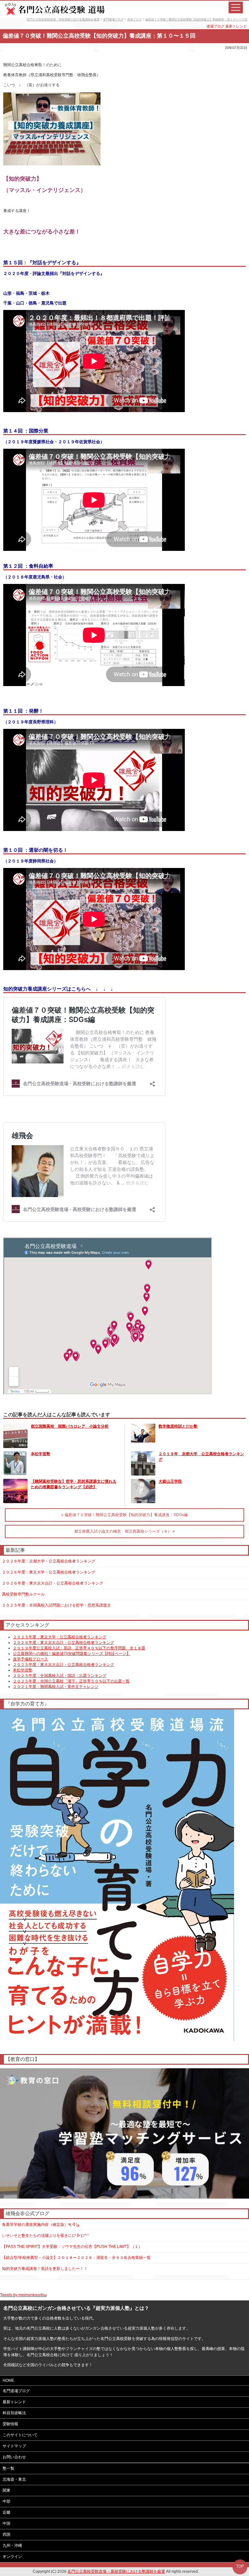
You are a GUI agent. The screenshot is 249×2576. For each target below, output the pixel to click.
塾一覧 (8, 2468)
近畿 (6, 2512)
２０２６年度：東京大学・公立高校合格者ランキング (49, 1572)
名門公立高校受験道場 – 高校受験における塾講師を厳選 (116, 2571)
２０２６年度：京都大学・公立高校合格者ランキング (49, 1561)
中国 (6, 2523)
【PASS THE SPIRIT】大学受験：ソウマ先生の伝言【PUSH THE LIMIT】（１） (72, 2247)
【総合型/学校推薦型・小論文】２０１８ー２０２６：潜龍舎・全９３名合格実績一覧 (76, 2258)
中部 (6, 2501)
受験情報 (10, 2424)
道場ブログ (134, 19)
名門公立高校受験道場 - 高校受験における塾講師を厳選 (63, 19)
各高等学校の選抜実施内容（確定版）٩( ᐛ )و (41, 2225)
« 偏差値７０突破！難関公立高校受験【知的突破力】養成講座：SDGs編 (124, 1515)
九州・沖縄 (12, 2546)
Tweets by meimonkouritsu (23, 2295)
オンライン (12, 2557)
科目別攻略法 (14, 2413)
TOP (240, 2566)
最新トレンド (236, 26)
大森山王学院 (170, 1481)
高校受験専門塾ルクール (23, 1594)
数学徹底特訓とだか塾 (178, 1426)
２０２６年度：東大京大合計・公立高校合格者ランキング (53, 1583)
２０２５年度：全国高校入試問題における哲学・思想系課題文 (56, 1605)
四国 (6, 2534)
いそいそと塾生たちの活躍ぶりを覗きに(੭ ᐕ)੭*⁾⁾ (45, 2236)
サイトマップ (14, 2446)
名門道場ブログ (113, 19)
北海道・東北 (14, 2479)
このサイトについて (20, 2435)
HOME (8, 2380)
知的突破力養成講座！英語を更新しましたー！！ (45, 2269)
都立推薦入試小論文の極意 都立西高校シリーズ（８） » (124, 1531)
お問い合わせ (14, 2457)
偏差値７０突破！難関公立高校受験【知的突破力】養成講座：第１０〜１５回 (196, 19)
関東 (6, 2490)
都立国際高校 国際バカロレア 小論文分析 (70, 1426)
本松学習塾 (41, 1454)
